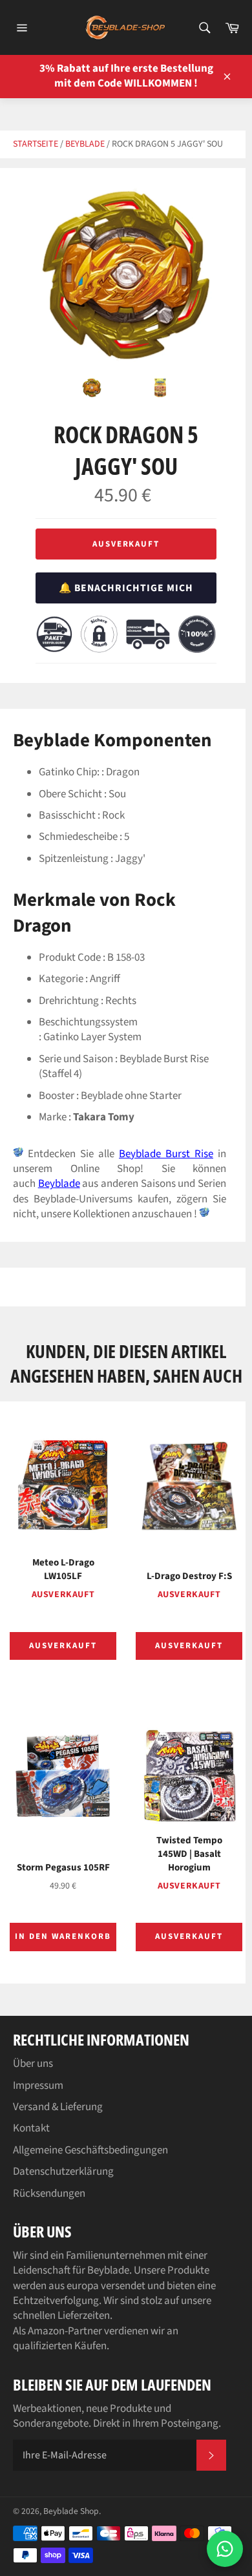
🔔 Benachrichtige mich (126, 588)
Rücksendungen (49, 2194)
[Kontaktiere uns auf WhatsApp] (225, 2549)
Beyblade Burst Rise (166, 1154)
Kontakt (31, 2128)
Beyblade (85, 144)
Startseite (36, 144)
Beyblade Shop (71, 2511)
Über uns (33, 2064)
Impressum (38, 2086)
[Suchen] (204, 28)
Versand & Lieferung (58, 2107)
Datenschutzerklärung (63, 2172)
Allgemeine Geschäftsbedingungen (90, 2150)
